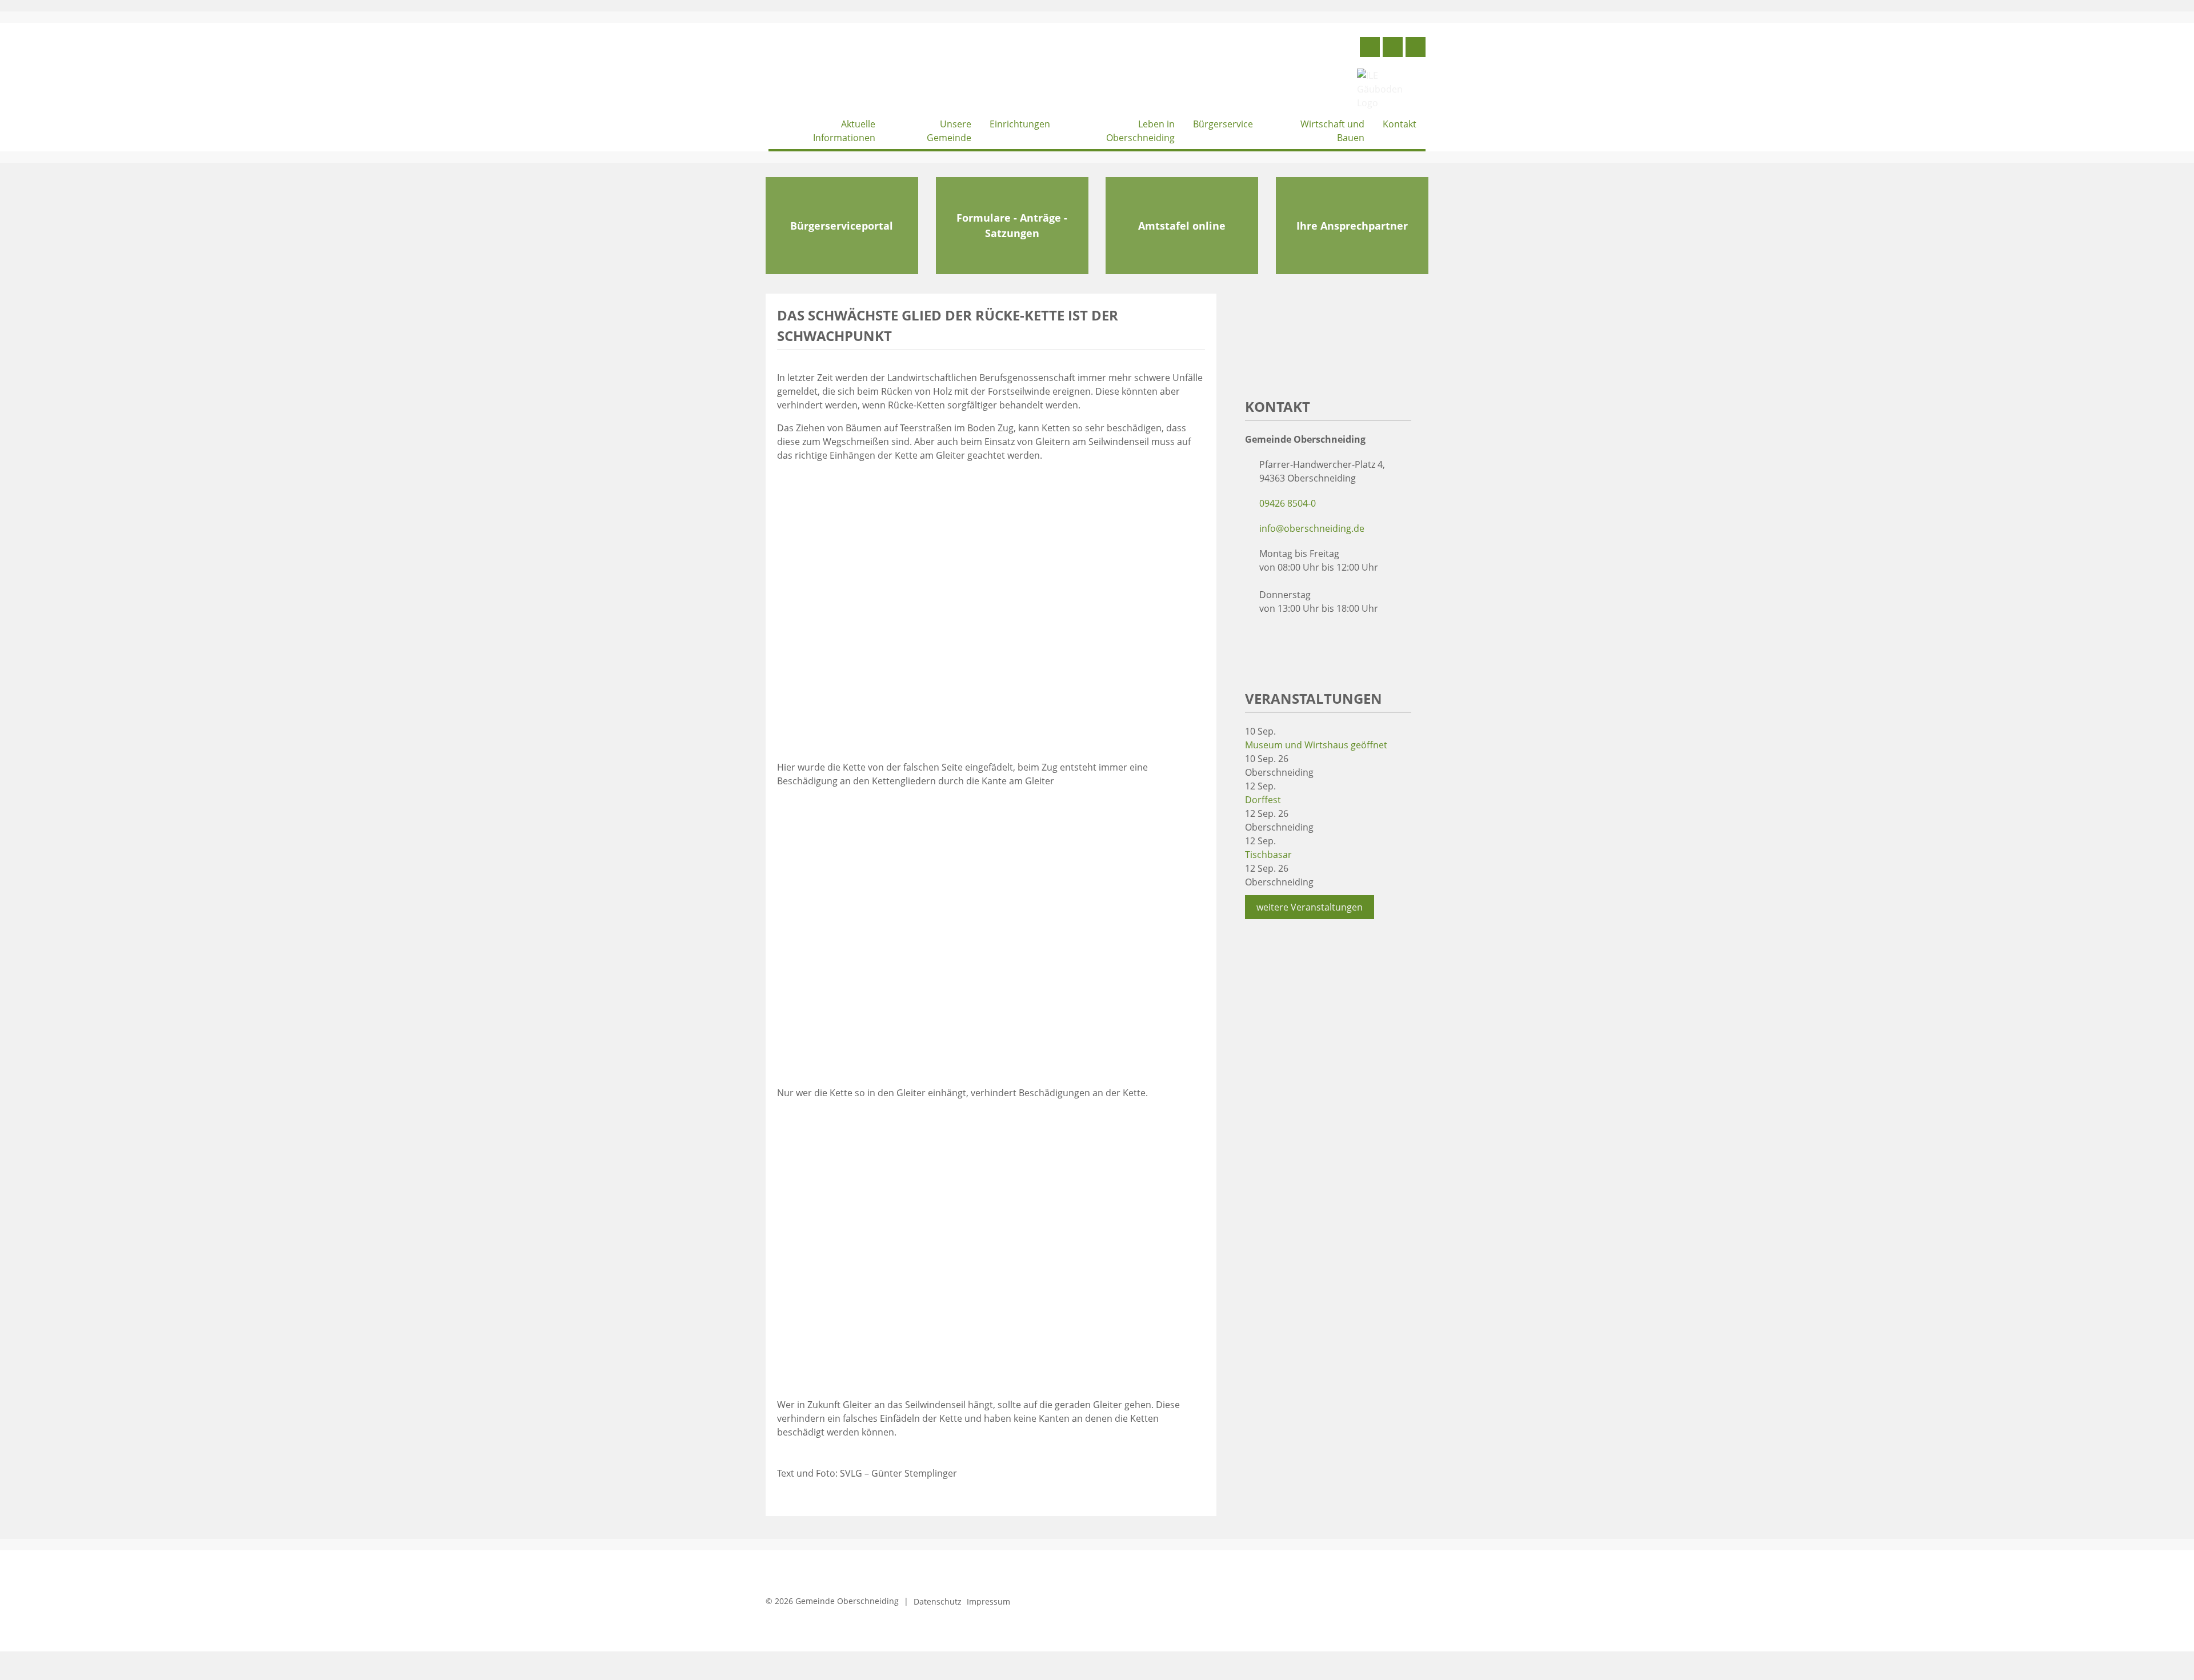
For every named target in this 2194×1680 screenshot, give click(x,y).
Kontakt (1400, 124)
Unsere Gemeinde (949, 131)
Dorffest (1263, 800)
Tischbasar (1268, 855)
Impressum (988, 1601)
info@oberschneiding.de (1312, 528)
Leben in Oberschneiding (1140, 131)
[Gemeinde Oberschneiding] (854, 72)
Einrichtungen (1020, 124)
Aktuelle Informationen (844, 131)
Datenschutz (938, 1601)
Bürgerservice (1223, 124)
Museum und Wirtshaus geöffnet (1316, 745)
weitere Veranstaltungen (1310, 907)
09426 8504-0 (1288, 503)
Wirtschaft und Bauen (1332, 131)
